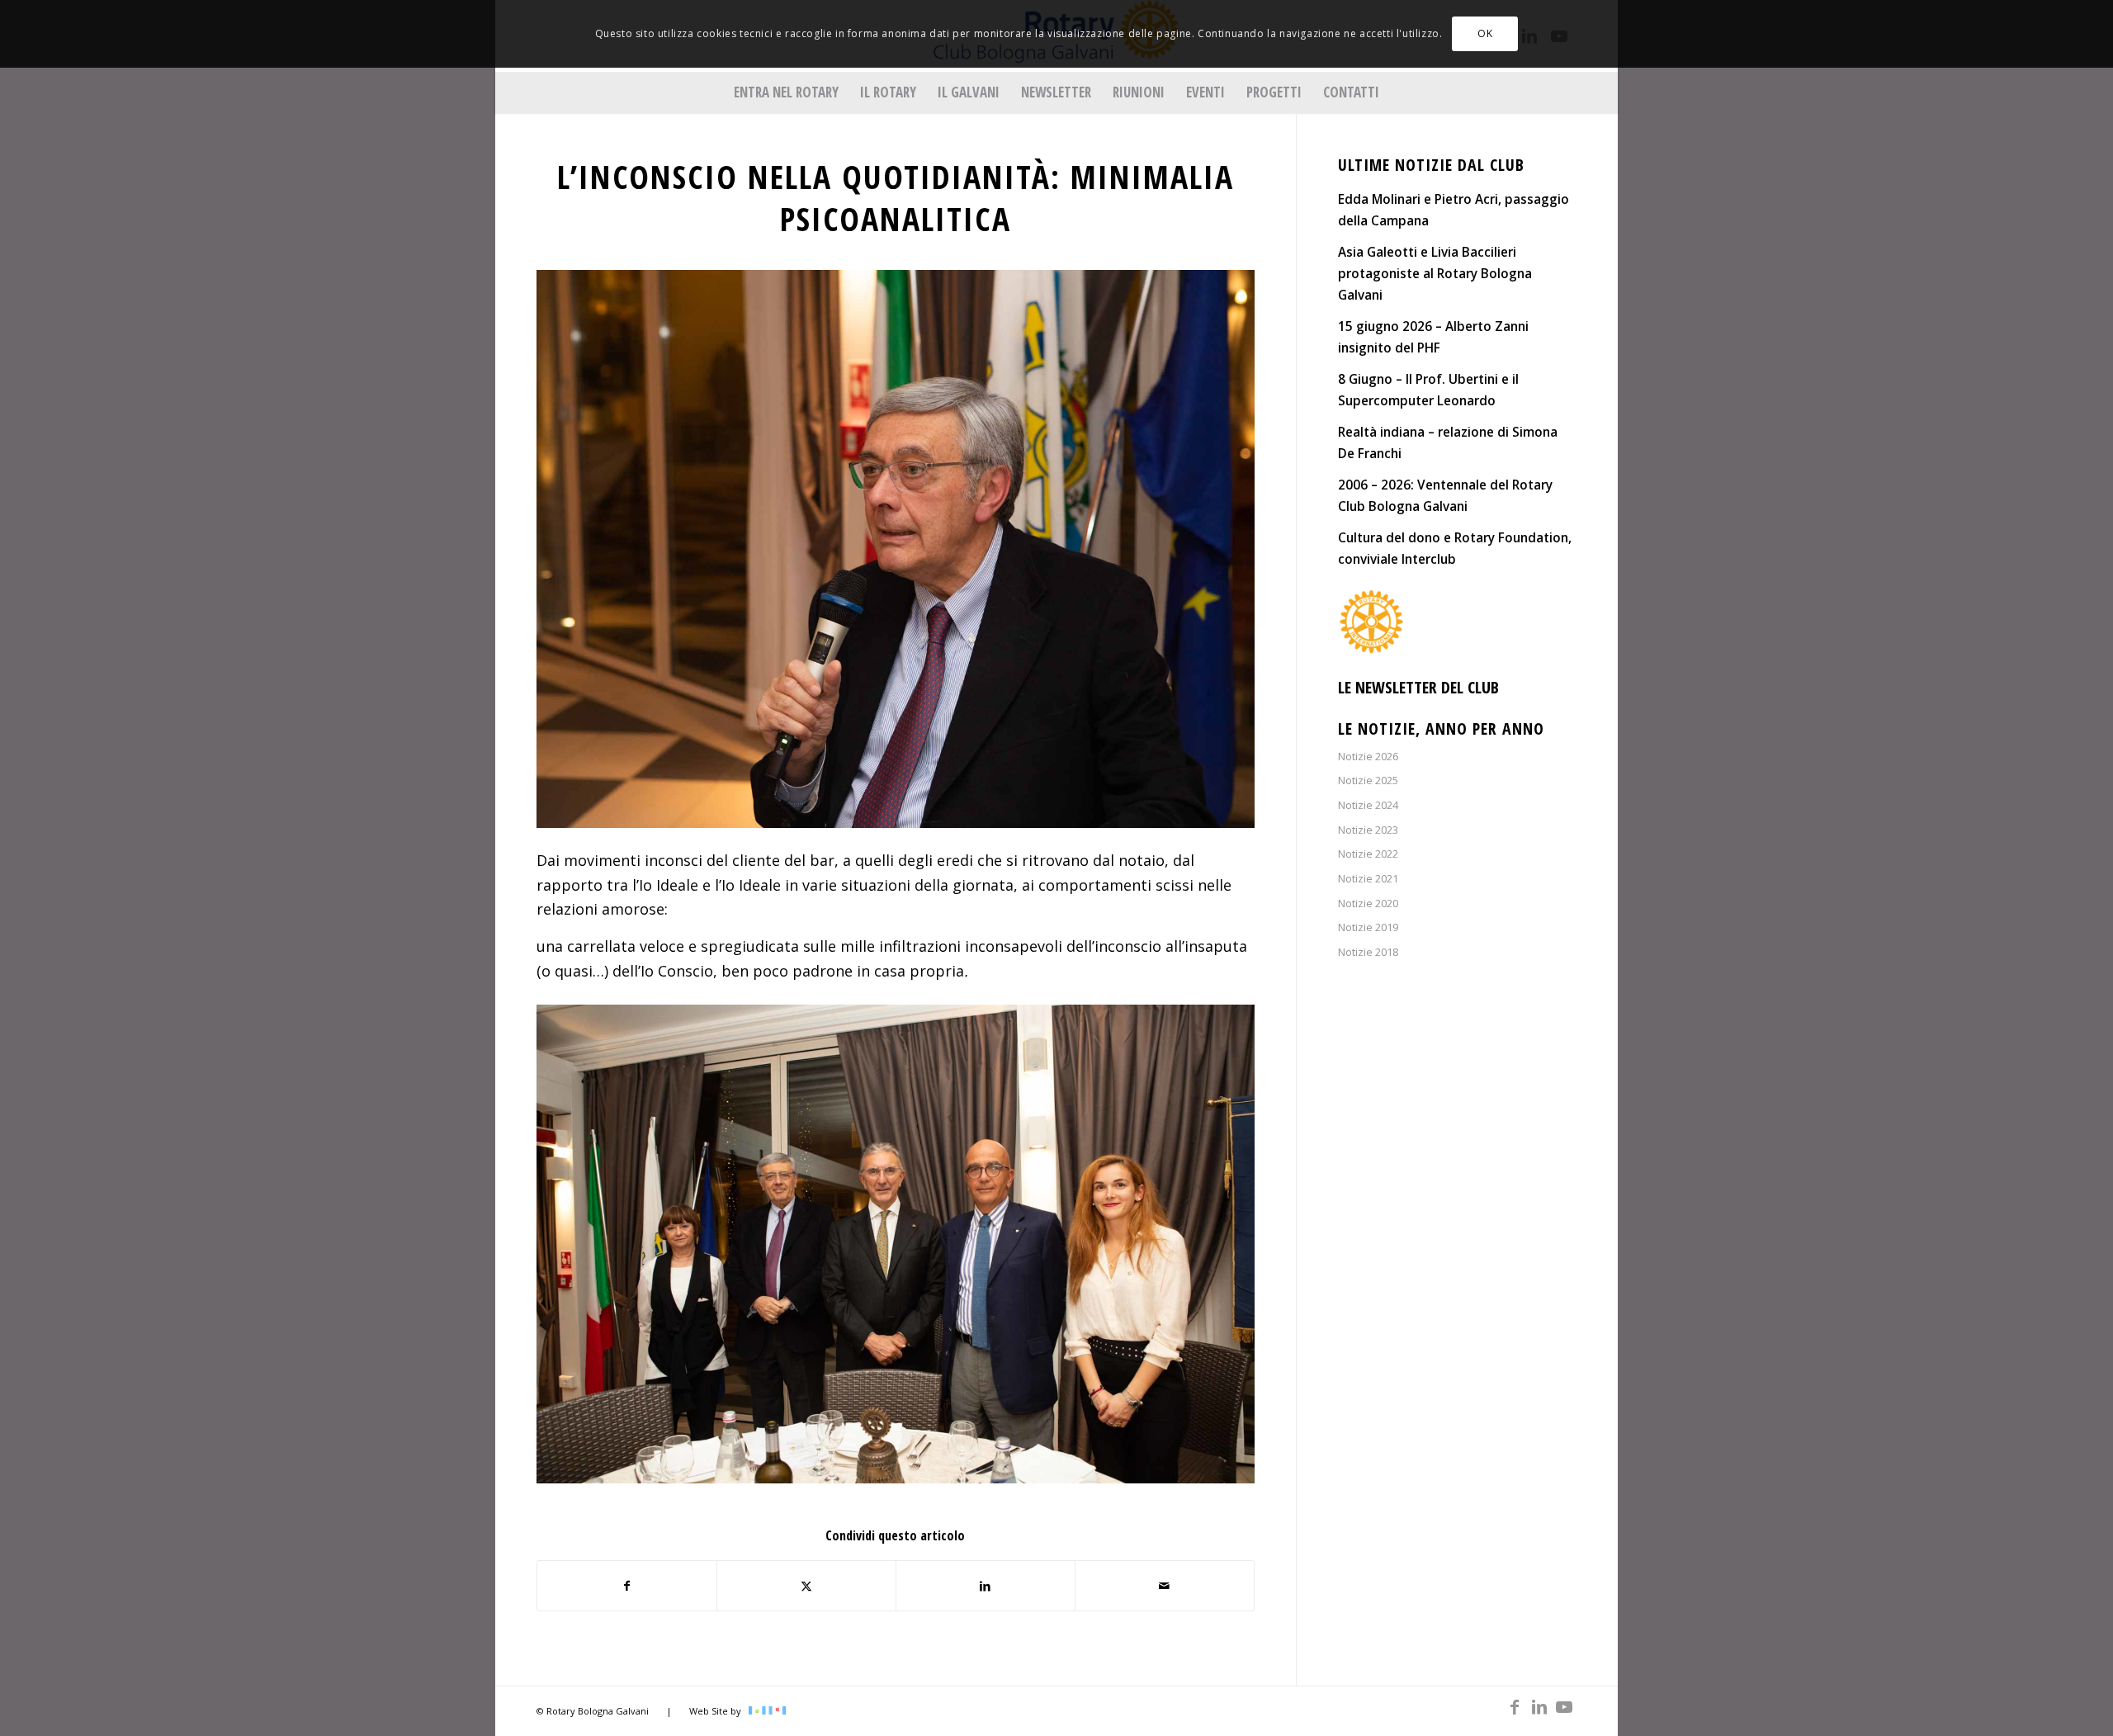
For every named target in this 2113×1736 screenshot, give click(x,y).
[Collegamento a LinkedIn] (1539, 1707)
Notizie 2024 (1368, 805)
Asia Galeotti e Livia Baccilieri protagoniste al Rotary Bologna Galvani (1435, 273)
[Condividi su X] (806, 1586)
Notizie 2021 (1368, 878)
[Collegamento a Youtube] (1564, 1707)
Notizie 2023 (1368, 830)
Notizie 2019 (1368, 927)
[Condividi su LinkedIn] (986, 1586)
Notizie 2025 (1368, 780)
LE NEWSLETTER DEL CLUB (1418, 687)
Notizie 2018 (1368, 952)
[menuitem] (786, 92)
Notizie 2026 (1368, 756)
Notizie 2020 (1368, 903)
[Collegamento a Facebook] (1515, 1707)
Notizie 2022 (1368, 854)
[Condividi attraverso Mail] (1165, 1586)
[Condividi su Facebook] (627, 1586)
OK (1485, 33)
